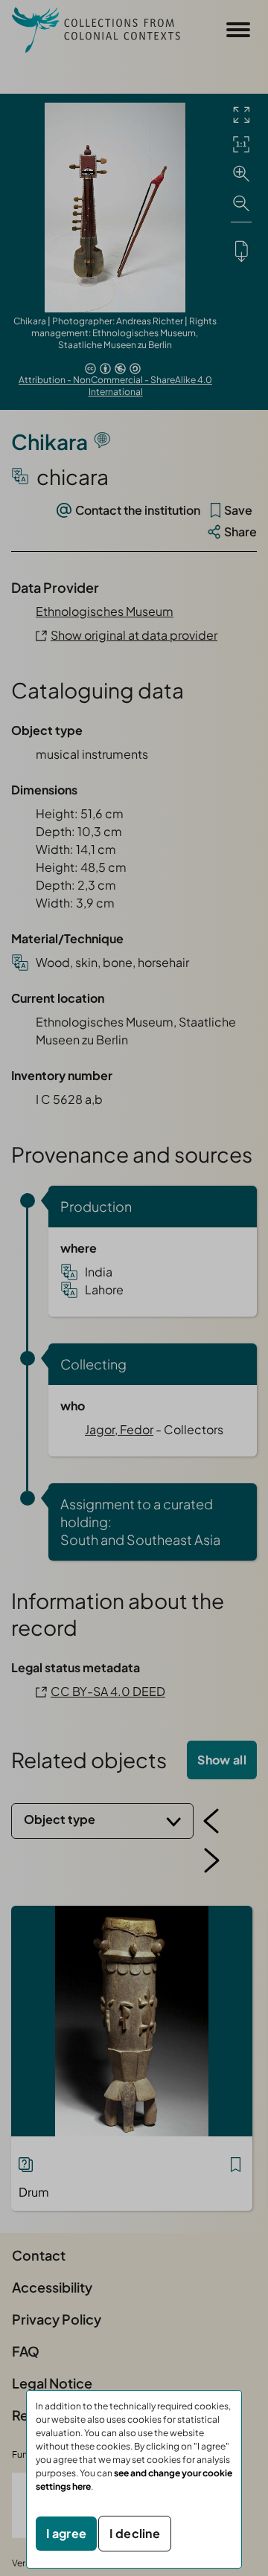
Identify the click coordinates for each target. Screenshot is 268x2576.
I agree (66, 2533)
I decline (135, 2533)
